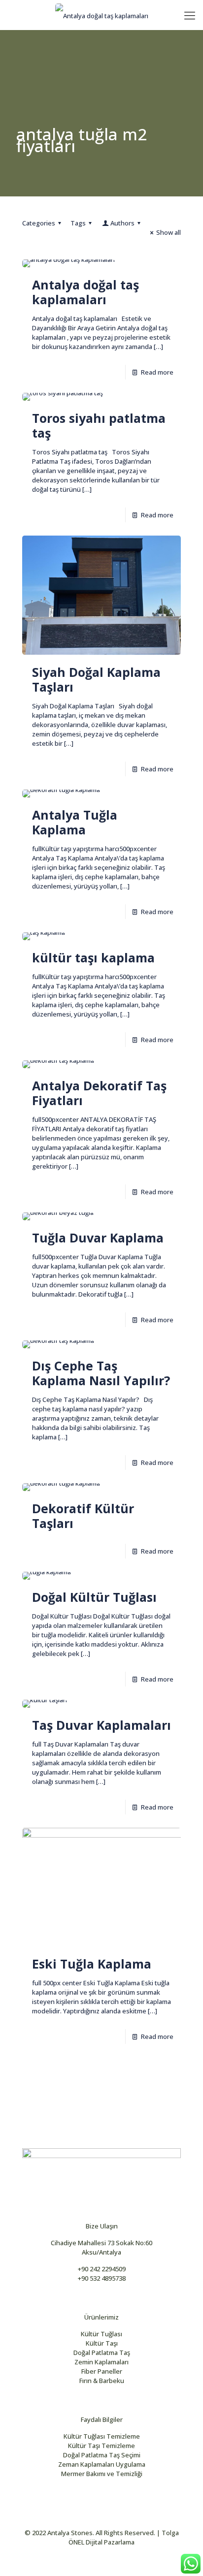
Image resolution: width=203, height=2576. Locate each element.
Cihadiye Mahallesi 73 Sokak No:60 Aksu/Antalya (101, 2247)
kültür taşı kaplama (93, 957)
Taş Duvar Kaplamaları (101, 1725)
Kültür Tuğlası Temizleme (102, 2436)
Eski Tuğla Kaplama (92, 1964)
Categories (39, 223)
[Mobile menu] (190, 15)
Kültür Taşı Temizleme (101, 2446)
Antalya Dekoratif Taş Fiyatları (99, 1093)
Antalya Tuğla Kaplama (75, 822)
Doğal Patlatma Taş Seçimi (102, 2455)
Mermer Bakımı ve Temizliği (102, 2474)
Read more (157, 372)
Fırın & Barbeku (102, 2381)
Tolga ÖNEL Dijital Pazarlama (124, 2537)
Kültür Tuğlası (101, 2334)
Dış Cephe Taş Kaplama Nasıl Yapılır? (101, 1373)
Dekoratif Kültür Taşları (83, 1516)
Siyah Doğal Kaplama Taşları (96, 679)
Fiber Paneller (102, 2371)
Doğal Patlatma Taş (102, 2353)
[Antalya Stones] (101, 15)
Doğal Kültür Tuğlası (94, 1597)
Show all (169, 232)
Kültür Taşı (102, 2343)
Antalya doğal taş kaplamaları (85, 292)
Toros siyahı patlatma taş (99, 425)
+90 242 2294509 (102, 2269)
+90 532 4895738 (102, 2278)
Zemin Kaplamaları (101, 2362)
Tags (78, 223)
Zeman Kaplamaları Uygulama (102, 2464)
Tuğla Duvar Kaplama (98, 1238)
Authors (122, 223)
